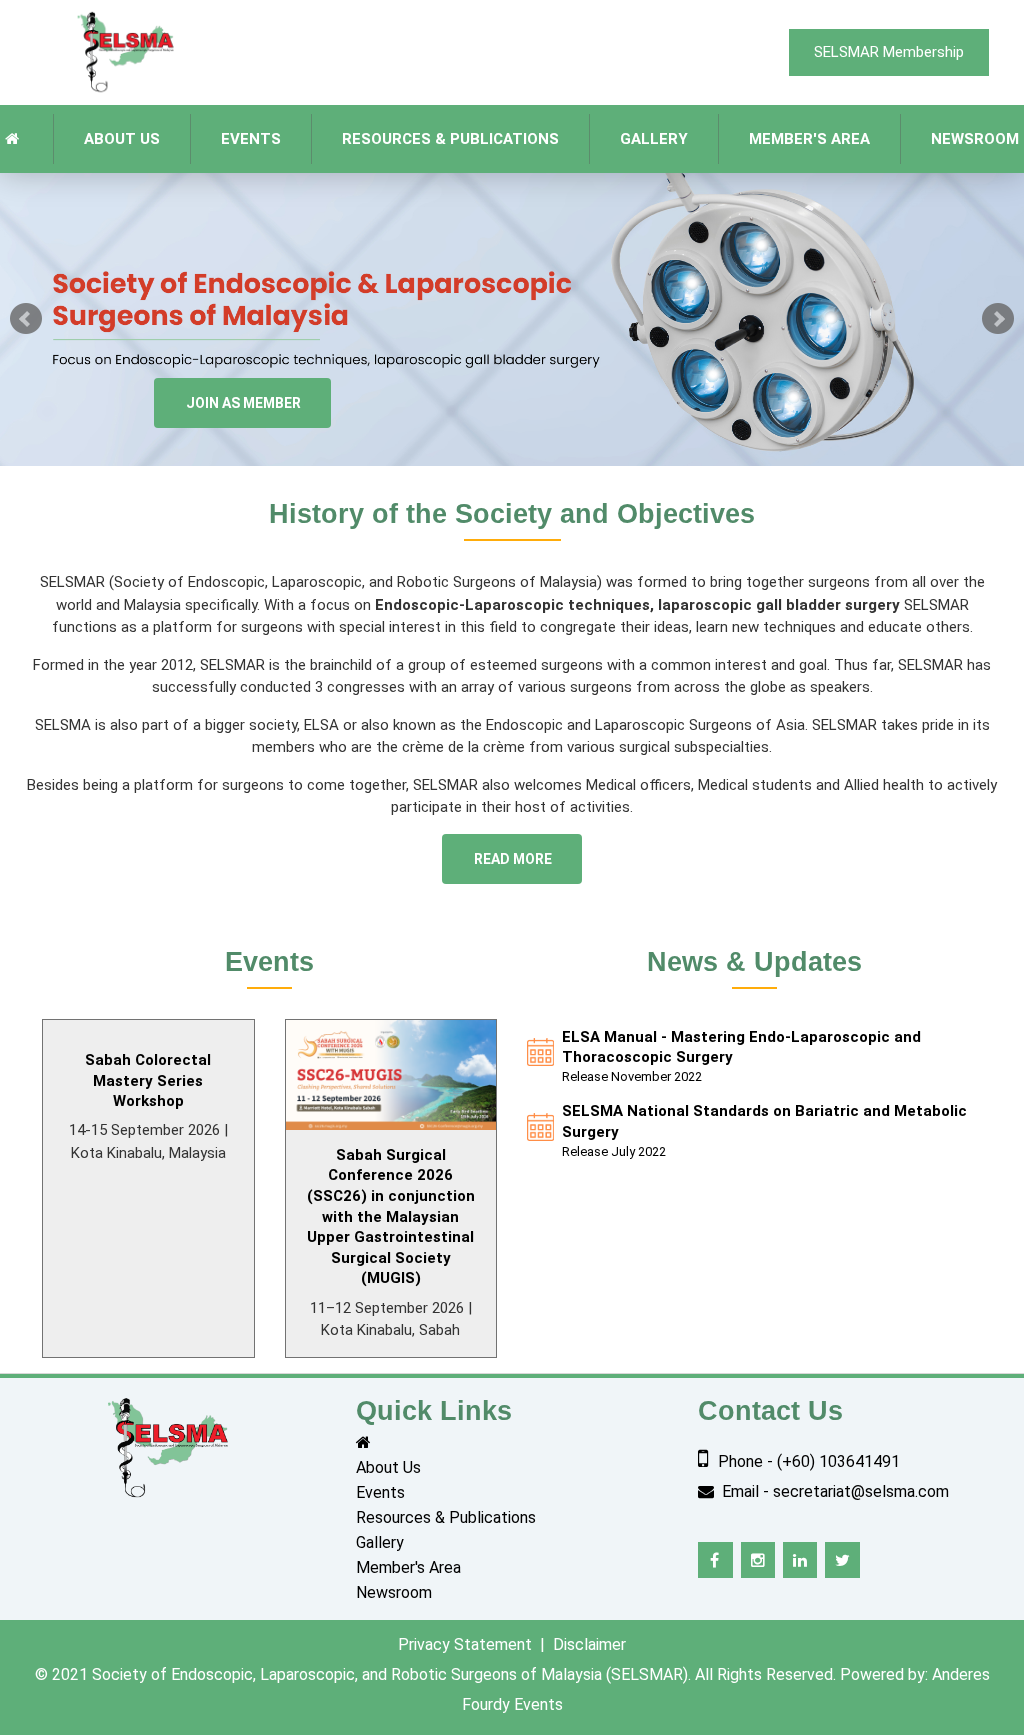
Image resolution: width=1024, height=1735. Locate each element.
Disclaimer (589, 1644)
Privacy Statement (465, 1644)
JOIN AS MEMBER (243, 403)
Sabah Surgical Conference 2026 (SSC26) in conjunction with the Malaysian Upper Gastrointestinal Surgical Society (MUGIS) (391, 1217)
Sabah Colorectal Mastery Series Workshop (148, 1080)
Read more (513, 859)
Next (998, 319)
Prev (26, 319)
